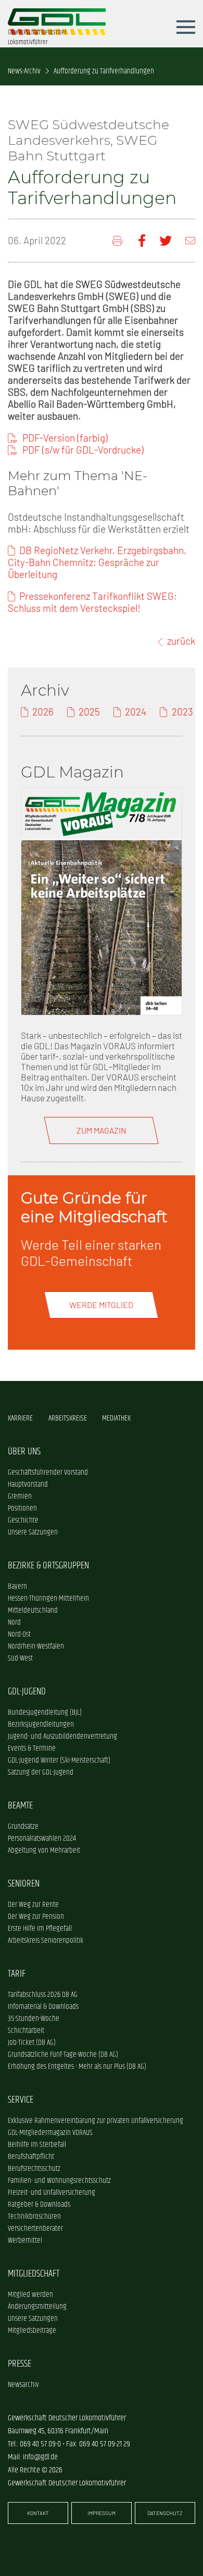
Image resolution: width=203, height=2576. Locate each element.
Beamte (20, 1806)
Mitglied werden (30, 2295)
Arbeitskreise (68, 1418)
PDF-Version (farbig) (65, 438)
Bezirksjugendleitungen (41, 1724)
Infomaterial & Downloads (43, 2007)
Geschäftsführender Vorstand (48, 1472)
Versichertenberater (35, 2228)
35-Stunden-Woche (34, 2019)
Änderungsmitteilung (37, 2307)
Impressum (102, 2513)
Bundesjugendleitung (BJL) (45, 1712)
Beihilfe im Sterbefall (37, 2145)
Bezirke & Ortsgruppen (48, 1566)
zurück (181, 641)
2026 (43, 712)
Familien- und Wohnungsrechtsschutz (59, 2181)
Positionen (22, 1508)
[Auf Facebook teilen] (142, 241)
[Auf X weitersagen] (166, 241)
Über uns (24, 1452)
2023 (182, 712)
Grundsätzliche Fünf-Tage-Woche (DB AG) (63, 2054)
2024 (136, 712)
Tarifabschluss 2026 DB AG (43, 1995)
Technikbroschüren (34, 2216)
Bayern (17, 1586)
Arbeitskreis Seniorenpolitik (46, 1940)
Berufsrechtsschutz (34, 2169)
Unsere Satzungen (33, 1532)
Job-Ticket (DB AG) (32, 2043)
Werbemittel (25, 2240)
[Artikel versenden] (190, 241)
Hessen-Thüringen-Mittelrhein (48, 1598)
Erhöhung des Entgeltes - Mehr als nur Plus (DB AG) (77, 2066)
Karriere (20, 1418)
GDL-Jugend (27, 1692)
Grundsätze (23, 1826)
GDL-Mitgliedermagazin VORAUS (50, 2133)
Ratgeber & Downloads (39, 2204)
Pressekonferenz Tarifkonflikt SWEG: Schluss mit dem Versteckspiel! (92, 602)
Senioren (24, 1884)
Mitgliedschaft (34, 2274)
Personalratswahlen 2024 (42, 1838)
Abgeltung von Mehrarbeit (44, 1850)
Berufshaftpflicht (31, 2157)
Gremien (20, 1496)
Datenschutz (165, 2513)
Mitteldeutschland (33, 1610)
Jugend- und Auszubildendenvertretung (62, 1736)
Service (21, 2100)
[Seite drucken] (118, 241)
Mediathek (116, 1418)
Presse (20, 2364)
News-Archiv (24, 71)
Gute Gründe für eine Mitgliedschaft (94, 1207)
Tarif (17, 1974)
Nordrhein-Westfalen (36, 1646)
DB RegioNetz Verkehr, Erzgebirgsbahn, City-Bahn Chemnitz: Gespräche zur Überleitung (97, 562)
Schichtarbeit (26, 2031)
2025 (89, 712)
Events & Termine (32, 1748)
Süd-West (20, 1658)
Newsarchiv (23, 2385)
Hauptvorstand (28, 1484)
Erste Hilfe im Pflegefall (40, 1928)
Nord (14, 1622)
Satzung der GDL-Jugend (41, 1772)
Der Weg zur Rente (33, 1905)
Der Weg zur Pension (36, 1917)
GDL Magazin (72, 772)
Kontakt (38, 2513)
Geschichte (23, 1520)
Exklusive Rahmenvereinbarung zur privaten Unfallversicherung (96, 2121)
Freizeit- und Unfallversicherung (52, 2192)
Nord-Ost (19, 1634)
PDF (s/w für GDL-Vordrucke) (83, 450)
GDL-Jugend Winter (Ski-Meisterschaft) (59, 1760)
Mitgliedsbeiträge (32, 2330)
